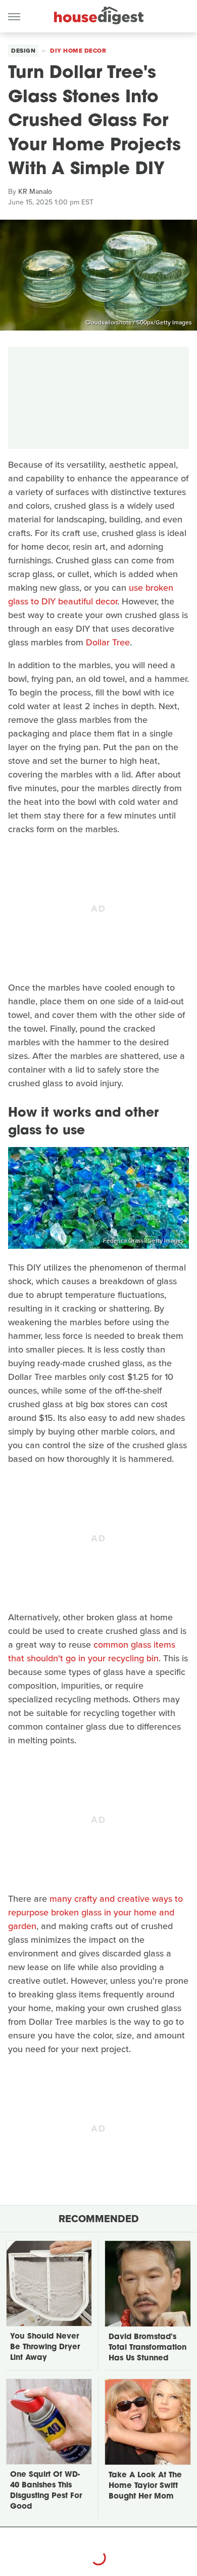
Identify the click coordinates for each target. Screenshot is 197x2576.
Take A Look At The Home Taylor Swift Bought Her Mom (145, 2486)
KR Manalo (35, 192)
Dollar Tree (108, 642)
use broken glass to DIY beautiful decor (91, 595)
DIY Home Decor (78, 51)
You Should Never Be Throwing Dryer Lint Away (45, 2347)
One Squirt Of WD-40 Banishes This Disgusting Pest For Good (46, 2491)
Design (23, 51)
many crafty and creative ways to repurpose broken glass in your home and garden (95, 1912)
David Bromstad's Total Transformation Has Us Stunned (147, 2348)
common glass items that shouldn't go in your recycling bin (92, 1651)
